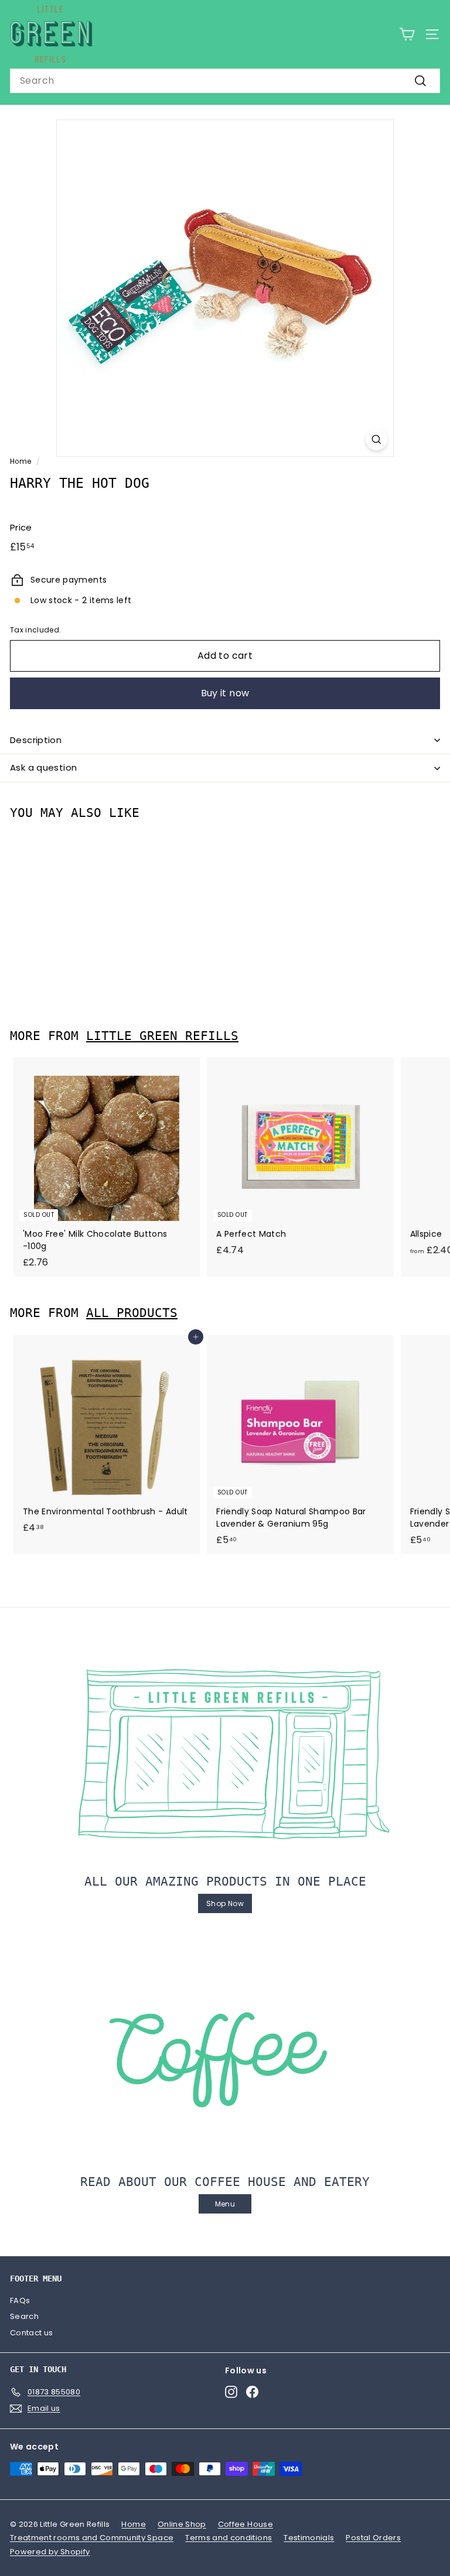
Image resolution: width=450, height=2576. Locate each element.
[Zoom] (376, 439)
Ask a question (43, 767)
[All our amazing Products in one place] (225, 1754)
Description (36, 740)
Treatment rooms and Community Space (92, 2538)
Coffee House (246, 2524)
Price (21, 527)
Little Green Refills (162, 1036)
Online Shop (182, 2524)
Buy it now (225, 693)
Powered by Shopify (50, 2552)
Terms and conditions (229, 2538)
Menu (225, 2204)
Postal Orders (373, 2538)
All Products (132, 1313)
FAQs (20, 2300)
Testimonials (309, 2538)
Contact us (32, 2333)
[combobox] (225, 81)
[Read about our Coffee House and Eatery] (225, 2055)
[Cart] (407, 34)
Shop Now (225, 1903)
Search (24, 2316)
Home (21, 461)
